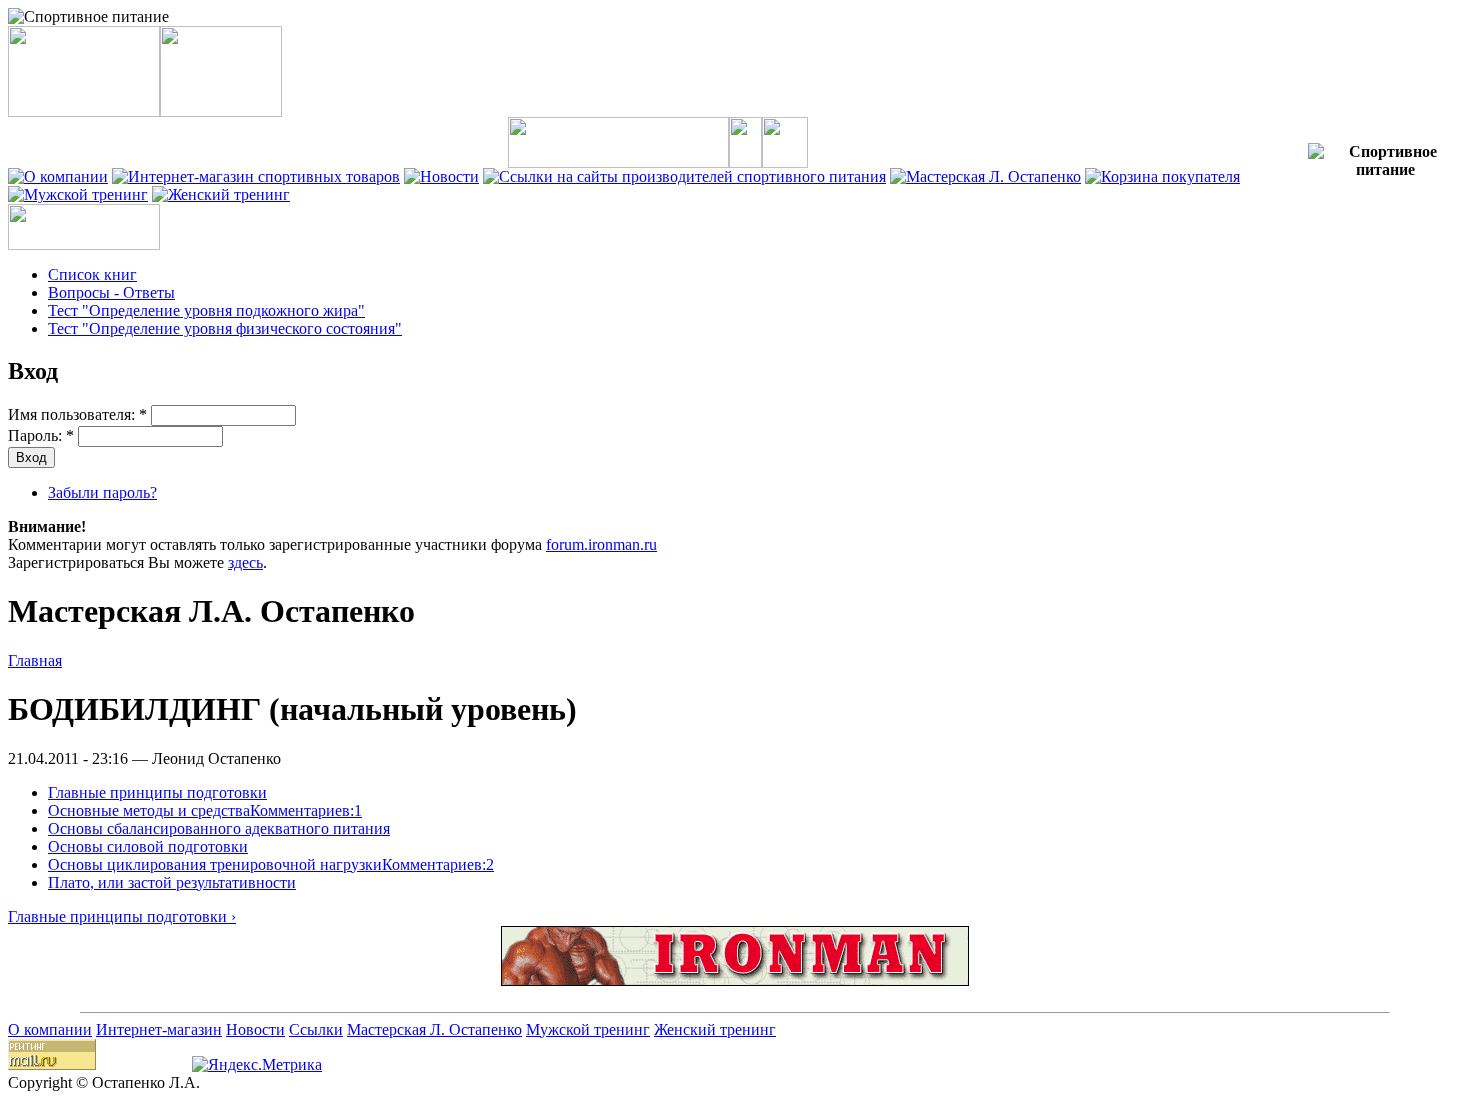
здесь (245, 562)
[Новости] (441, 176)
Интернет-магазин (159, 1029)
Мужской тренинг (588, 1029)
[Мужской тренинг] (78, 194)
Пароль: (41, 435)
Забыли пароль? (102, 492)
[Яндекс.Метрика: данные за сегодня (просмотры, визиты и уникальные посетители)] (257, 1065)
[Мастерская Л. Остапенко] (985, 176)
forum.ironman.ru (601, 544)
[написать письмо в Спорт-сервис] (785, 162)
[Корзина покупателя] (1162, 176)
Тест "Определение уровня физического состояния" (225, 328)
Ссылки (316, 1029)
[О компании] (58, 176)
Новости (255, 1029)
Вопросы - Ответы (111, 292)
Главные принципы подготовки (157, 792)
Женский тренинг (715, 1029)
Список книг (92, 274)
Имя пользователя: (77, 414)
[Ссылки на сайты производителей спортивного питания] (684, 176)
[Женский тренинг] (221, 194)
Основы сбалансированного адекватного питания (219, 828)
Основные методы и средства (149, 810)
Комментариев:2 (438, 864)
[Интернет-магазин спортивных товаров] (256, 176)
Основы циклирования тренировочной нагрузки (215, 864)
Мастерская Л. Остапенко (434, 1029)
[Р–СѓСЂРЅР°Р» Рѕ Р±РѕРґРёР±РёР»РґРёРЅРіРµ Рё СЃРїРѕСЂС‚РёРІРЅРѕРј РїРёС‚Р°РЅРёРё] (735, 980)
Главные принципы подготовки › (122, 916)
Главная (35, 660)
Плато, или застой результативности (172, 882)
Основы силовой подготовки (148, 846)
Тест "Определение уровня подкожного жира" (206, 310)
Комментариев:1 (306, 810)
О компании (50, 1029)
